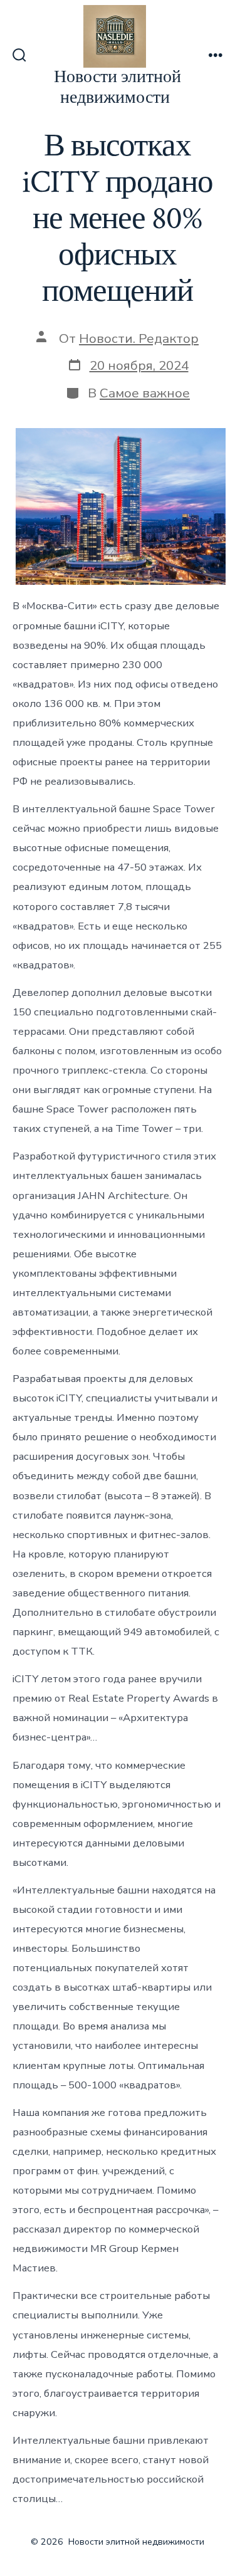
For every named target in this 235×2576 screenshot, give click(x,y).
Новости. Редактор (139, 338)
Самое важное (145, 393)
